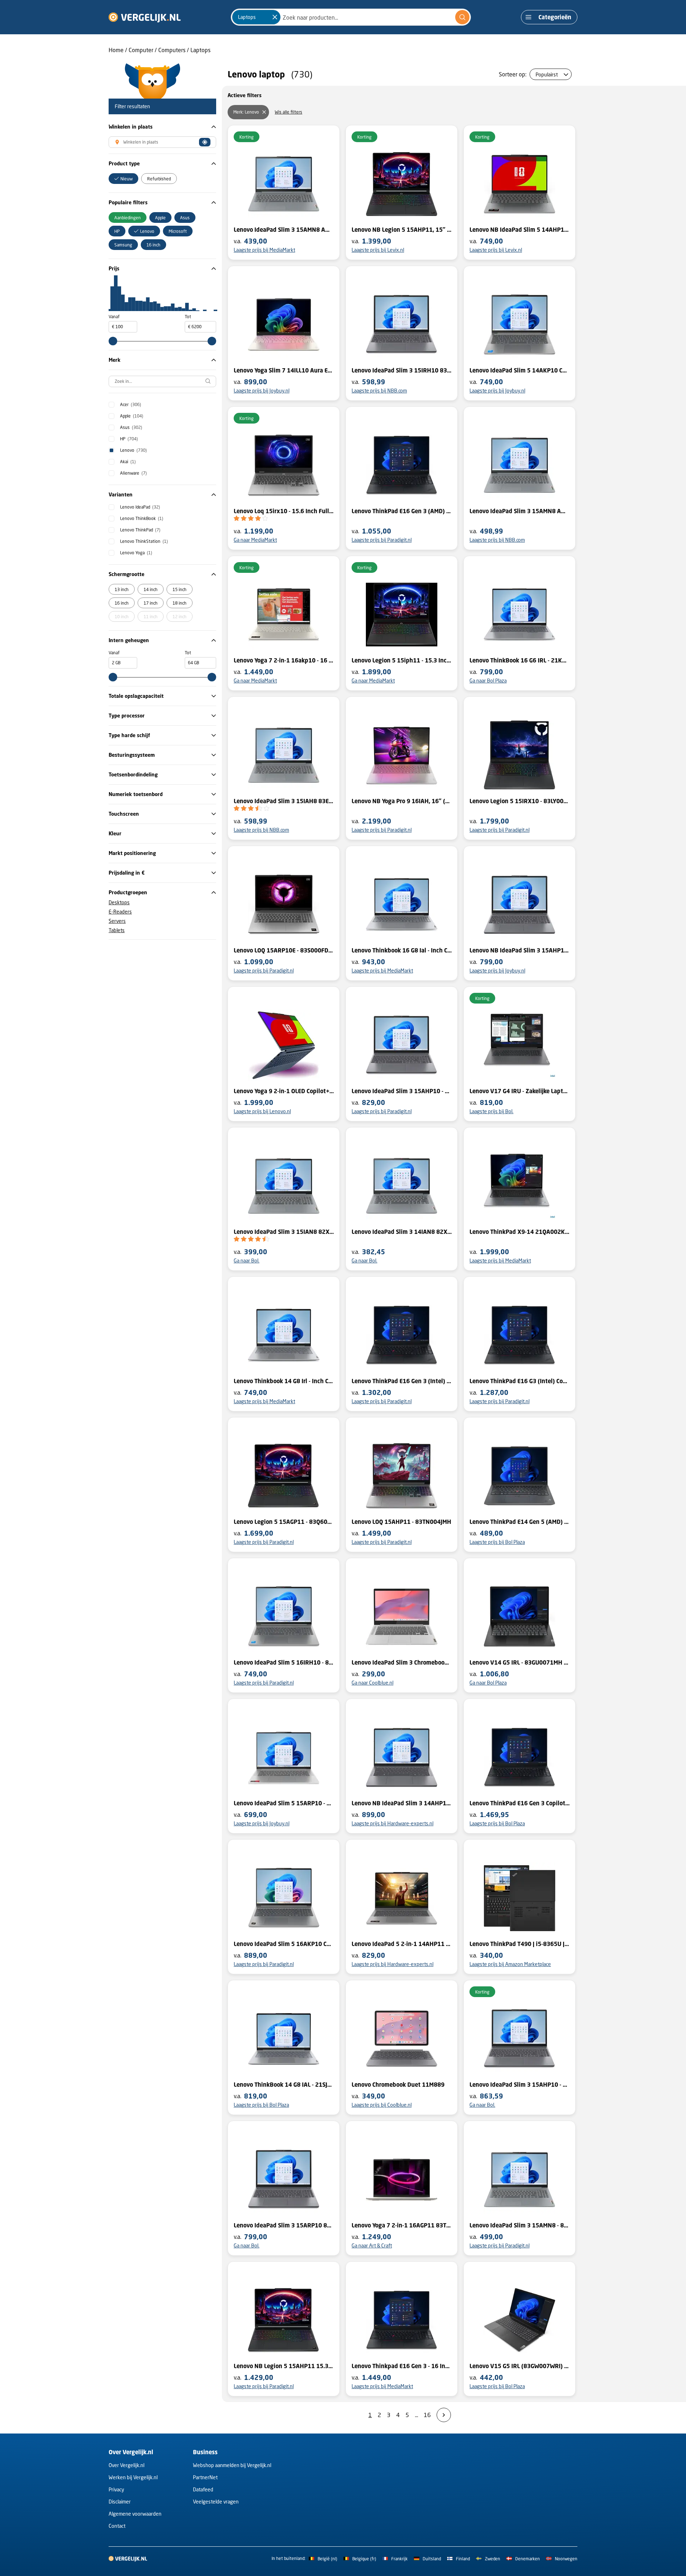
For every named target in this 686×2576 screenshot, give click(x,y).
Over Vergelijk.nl (126, 2465)
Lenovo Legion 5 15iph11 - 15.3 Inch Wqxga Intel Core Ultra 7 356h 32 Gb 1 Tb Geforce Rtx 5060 (402, 660)
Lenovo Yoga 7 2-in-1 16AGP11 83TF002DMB (402, 2225)
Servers (117, 921)
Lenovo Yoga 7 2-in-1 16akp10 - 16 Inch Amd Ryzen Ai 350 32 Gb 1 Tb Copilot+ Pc (284, 660)
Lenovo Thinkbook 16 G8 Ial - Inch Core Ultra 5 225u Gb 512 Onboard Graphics (402, 950)
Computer (141, 50)
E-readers (120, 912)
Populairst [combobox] (547, 74)
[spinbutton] (123, 327)
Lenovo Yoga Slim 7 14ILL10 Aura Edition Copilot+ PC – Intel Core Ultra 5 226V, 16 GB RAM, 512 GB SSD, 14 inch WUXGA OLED (284, 370)
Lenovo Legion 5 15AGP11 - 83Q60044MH (284, 1522)
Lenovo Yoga (136, 553)
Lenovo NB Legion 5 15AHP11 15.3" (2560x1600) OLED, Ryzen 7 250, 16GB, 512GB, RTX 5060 (284, 2366)
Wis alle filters (289, 112)
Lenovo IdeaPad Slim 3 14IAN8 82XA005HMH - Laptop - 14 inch (402, 1232)
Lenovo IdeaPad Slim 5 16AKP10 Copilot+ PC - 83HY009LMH (284, 1944)
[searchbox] (162, 381)
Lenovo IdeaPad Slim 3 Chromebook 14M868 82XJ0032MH (402, 1662)
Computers (172, 50)
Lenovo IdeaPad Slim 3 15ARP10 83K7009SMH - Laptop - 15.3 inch (284, 2225)
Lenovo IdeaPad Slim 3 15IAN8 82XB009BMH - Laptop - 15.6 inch (284, 1232)
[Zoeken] (462, 17)
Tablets (117, 930)
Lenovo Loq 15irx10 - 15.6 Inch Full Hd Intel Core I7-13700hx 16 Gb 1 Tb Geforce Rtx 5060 (284, 511)
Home (116, 50)
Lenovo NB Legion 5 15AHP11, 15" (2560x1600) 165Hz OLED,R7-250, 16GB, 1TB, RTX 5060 (402, 230)
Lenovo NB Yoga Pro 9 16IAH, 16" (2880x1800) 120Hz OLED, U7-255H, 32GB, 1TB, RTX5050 (402, 801)
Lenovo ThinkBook (142, 518)
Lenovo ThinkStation (144, 541)
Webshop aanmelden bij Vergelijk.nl (232, 2465)
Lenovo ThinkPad (140, 530)
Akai (128, 462)
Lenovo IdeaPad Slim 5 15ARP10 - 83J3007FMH (284, 1803)
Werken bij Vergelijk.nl (133, 2477)
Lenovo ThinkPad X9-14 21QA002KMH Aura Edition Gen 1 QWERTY (520, 1232)
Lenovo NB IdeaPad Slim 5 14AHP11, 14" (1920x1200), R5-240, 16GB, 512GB (520, 230)
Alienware (133, 473)
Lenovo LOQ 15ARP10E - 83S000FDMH (284, 950)
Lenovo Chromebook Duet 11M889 (398, 2085)
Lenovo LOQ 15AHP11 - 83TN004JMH (401, 1522)
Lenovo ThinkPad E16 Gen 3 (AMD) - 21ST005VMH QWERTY (402, 511)
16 (427, 2415)
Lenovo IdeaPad (140, 507)
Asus (131, 427)
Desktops (119, 902)
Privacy (116, 2489)
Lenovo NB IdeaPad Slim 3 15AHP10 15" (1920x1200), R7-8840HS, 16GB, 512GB (520, 950)
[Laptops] (275, 17)
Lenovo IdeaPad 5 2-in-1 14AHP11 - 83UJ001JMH (402, 1944)
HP (129, 439)
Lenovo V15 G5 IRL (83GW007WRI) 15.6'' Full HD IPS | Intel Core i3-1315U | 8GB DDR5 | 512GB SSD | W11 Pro (520, 2366)
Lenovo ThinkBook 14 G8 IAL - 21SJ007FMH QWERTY (284, 2085)
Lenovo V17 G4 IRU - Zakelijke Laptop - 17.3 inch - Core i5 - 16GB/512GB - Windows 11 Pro (520, 1091)
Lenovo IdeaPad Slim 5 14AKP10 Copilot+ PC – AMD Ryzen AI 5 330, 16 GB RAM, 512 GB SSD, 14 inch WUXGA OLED (520, 370)
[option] (123, 179)
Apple (132, 416)
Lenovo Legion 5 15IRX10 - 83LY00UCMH (520, 801)
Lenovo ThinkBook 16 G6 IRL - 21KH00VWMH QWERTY (520, 660)
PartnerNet (205, 2477)
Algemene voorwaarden (135, 2514)
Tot (188, 317)
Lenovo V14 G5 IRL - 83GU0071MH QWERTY (520, 1662)
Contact (117, 2526)
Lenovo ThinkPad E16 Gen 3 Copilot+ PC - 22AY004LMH (520, 1803)
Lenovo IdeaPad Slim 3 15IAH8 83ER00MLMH (284, 801)
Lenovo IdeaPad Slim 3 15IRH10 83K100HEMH (402, 370)
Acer (131, 404)
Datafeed (203, 2489)
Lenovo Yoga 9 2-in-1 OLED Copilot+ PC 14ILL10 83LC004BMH (284, 1091)
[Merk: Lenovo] (264, 112)
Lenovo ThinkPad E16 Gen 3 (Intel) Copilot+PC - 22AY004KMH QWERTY (402, 1381)
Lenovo (133, 450)
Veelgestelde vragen (216, 2502)
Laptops (200, 50)
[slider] (113, 341)
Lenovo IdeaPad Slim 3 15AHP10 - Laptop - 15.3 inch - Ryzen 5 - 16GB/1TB (520, 2085)
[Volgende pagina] (444, 2415)
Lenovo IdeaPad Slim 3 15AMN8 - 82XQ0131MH (520, 2225)
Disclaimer (120, 2502)
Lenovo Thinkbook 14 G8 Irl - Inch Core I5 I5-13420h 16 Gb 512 (284, 1381)
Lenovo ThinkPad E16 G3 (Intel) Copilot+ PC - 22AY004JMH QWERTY (520, 1381)
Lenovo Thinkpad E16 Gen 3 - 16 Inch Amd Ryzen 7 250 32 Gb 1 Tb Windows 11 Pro (402, 2366)
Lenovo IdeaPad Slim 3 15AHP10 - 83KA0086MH (402, 1091)
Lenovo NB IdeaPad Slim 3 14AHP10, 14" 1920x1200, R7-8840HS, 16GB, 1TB (402, 1803)
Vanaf (114, 317)
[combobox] (351, 17)
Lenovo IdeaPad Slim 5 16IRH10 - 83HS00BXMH (284, 1662)
